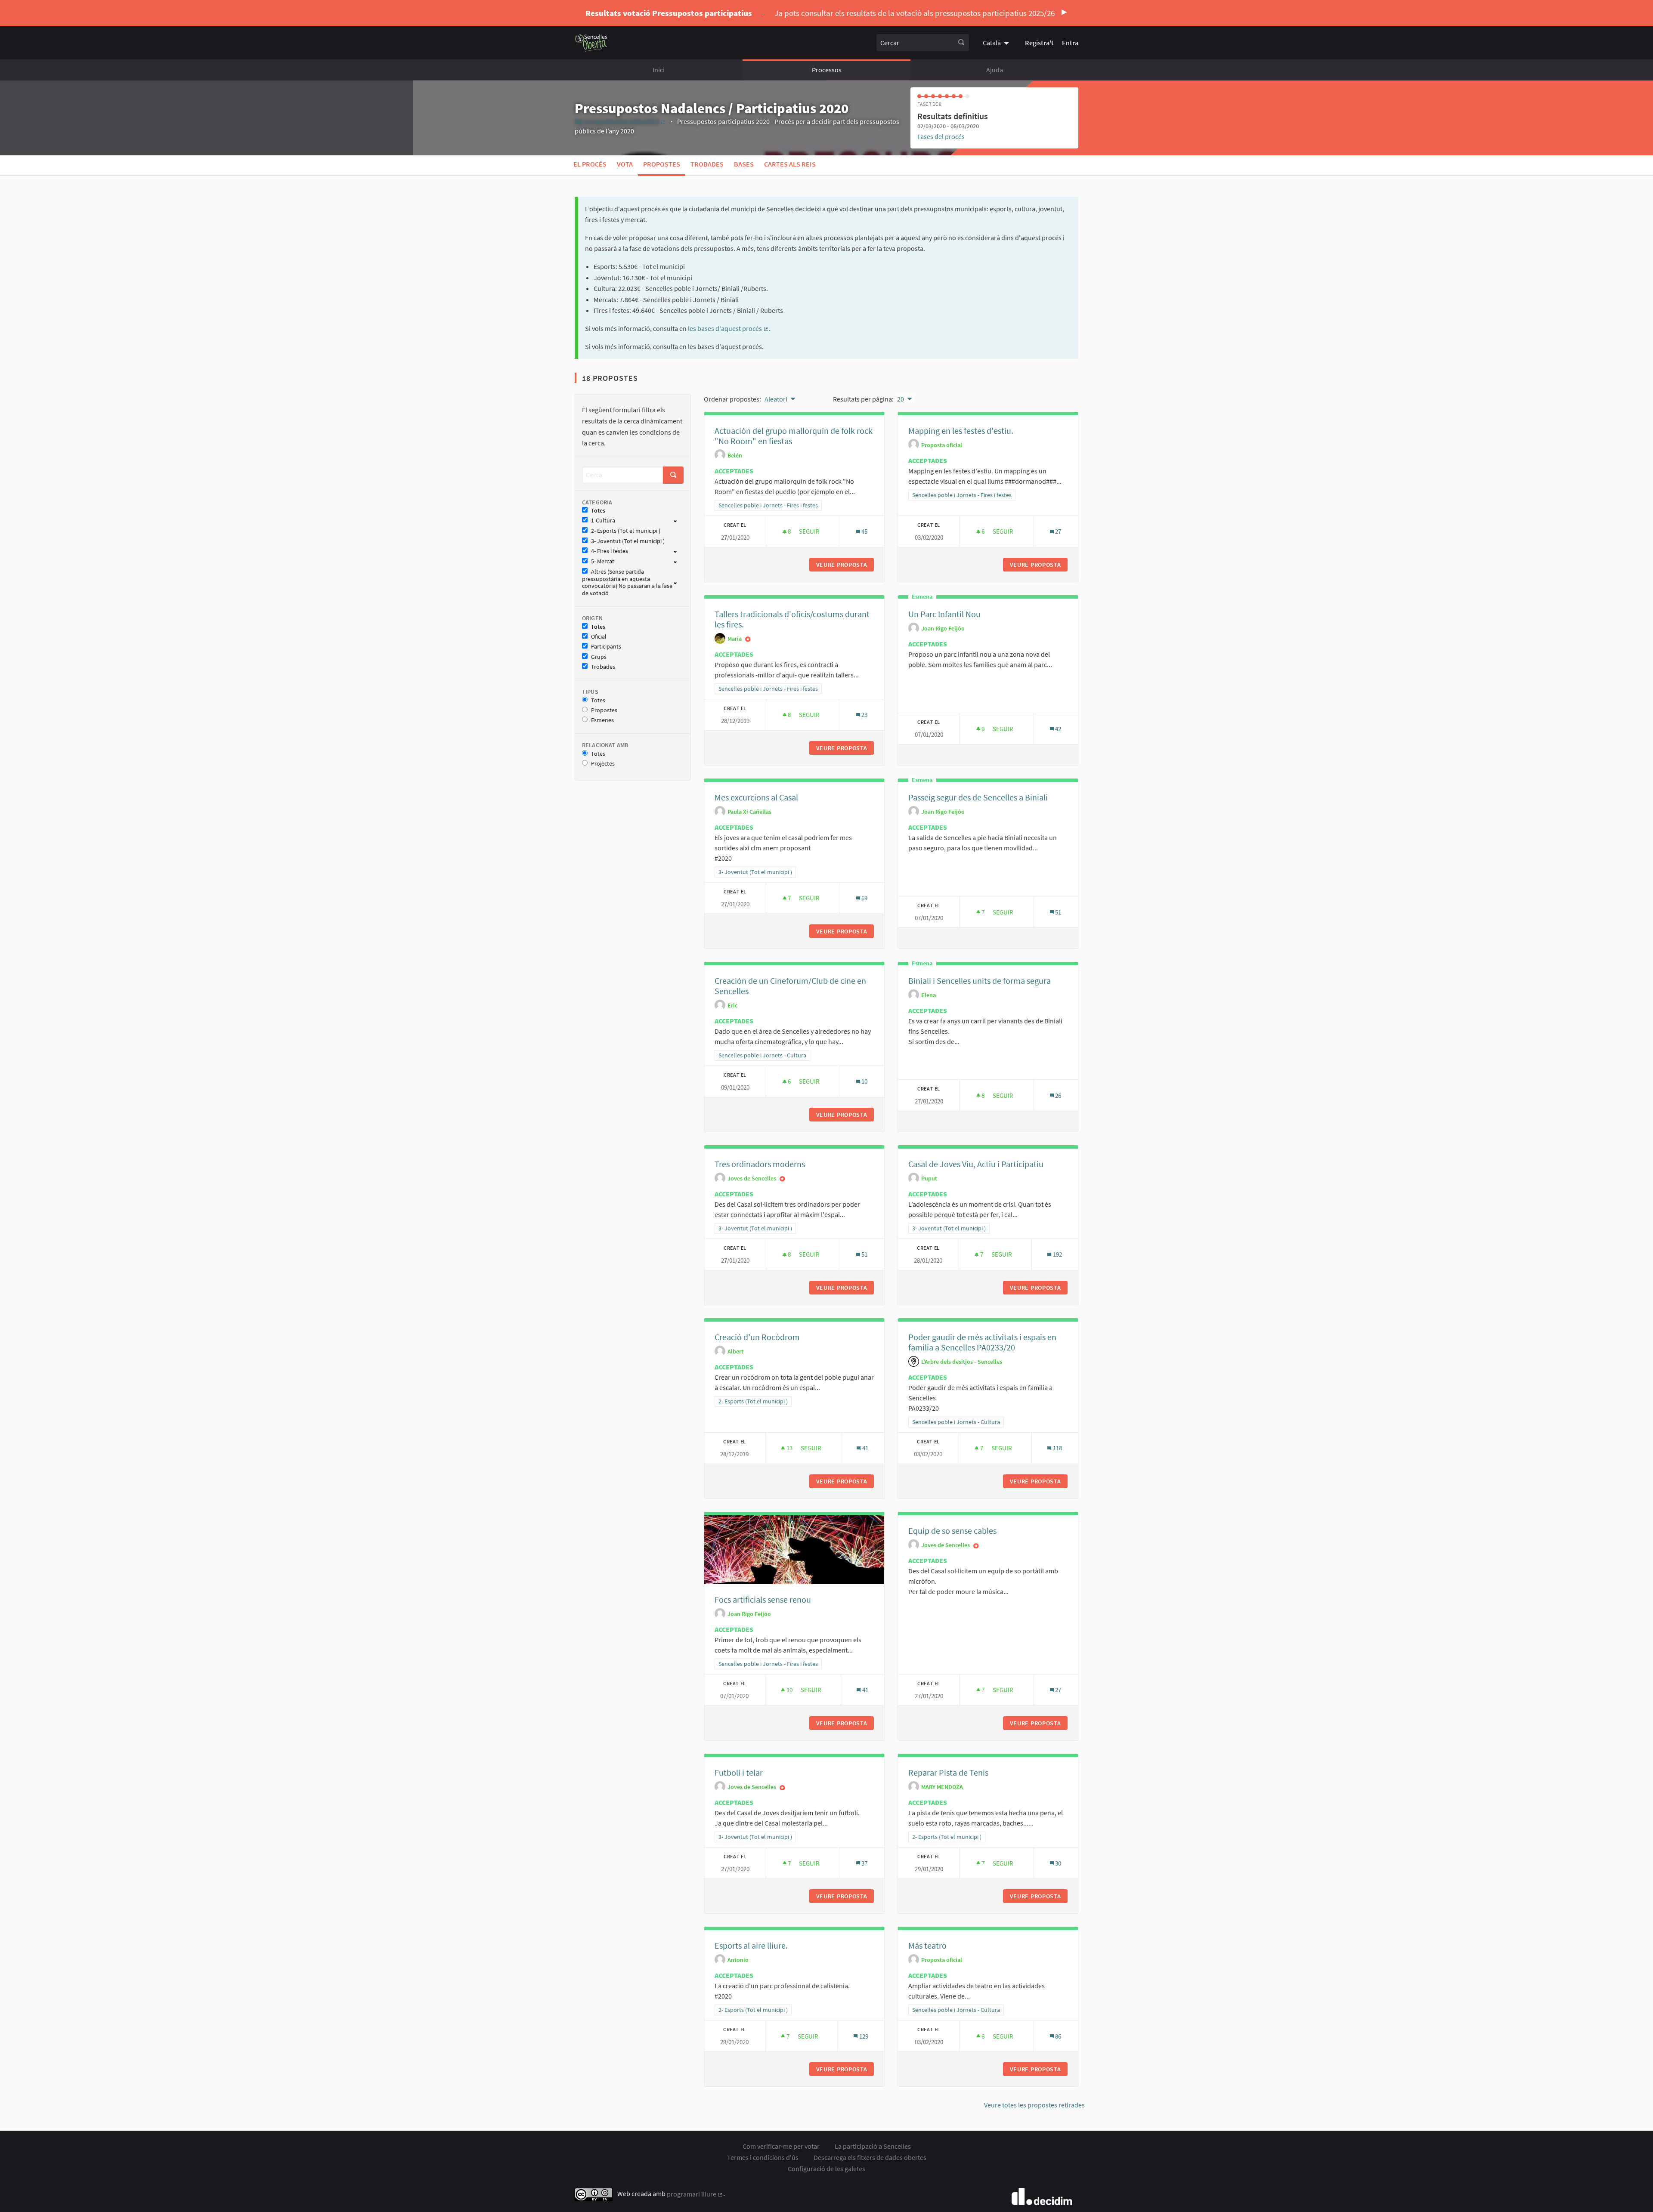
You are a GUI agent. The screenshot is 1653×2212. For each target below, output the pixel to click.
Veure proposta (845, 565)
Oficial (599, 637)
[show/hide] (679, 520)
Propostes (662, 164)
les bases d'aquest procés (728, 328)
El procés (590, 164)
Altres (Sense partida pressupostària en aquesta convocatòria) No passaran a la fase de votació (627, 582)
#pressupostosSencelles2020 (620, 121)
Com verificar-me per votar (781, 2146)
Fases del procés (941, 136)
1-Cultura (603, 521)
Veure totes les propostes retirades (1034, 2105)
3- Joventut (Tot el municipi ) (628, 541)
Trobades (707, 164)
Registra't (1039, 43)
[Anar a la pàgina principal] (591, 43)
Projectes (603, 764)
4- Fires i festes (610, 551)
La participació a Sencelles (873, 2146)
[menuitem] (997, 43)
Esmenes (602, 720)
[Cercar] (961, 43)
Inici (659, 70)
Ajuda (995, 70)
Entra (1070, 43)
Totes (598, 511)
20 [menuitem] (901, 399)
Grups (599, 657)
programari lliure (695, 2194)
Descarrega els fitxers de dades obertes (870, 2157)
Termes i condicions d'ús (763, 2157)
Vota (625, 164)
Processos (827, 70)
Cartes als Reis (790, 164)
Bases (744, 164)
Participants (606, 647)
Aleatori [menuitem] (776, 399)
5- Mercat (603, 561)
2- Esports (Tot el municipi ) (626, 531)
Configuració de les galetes (826, 2169)
